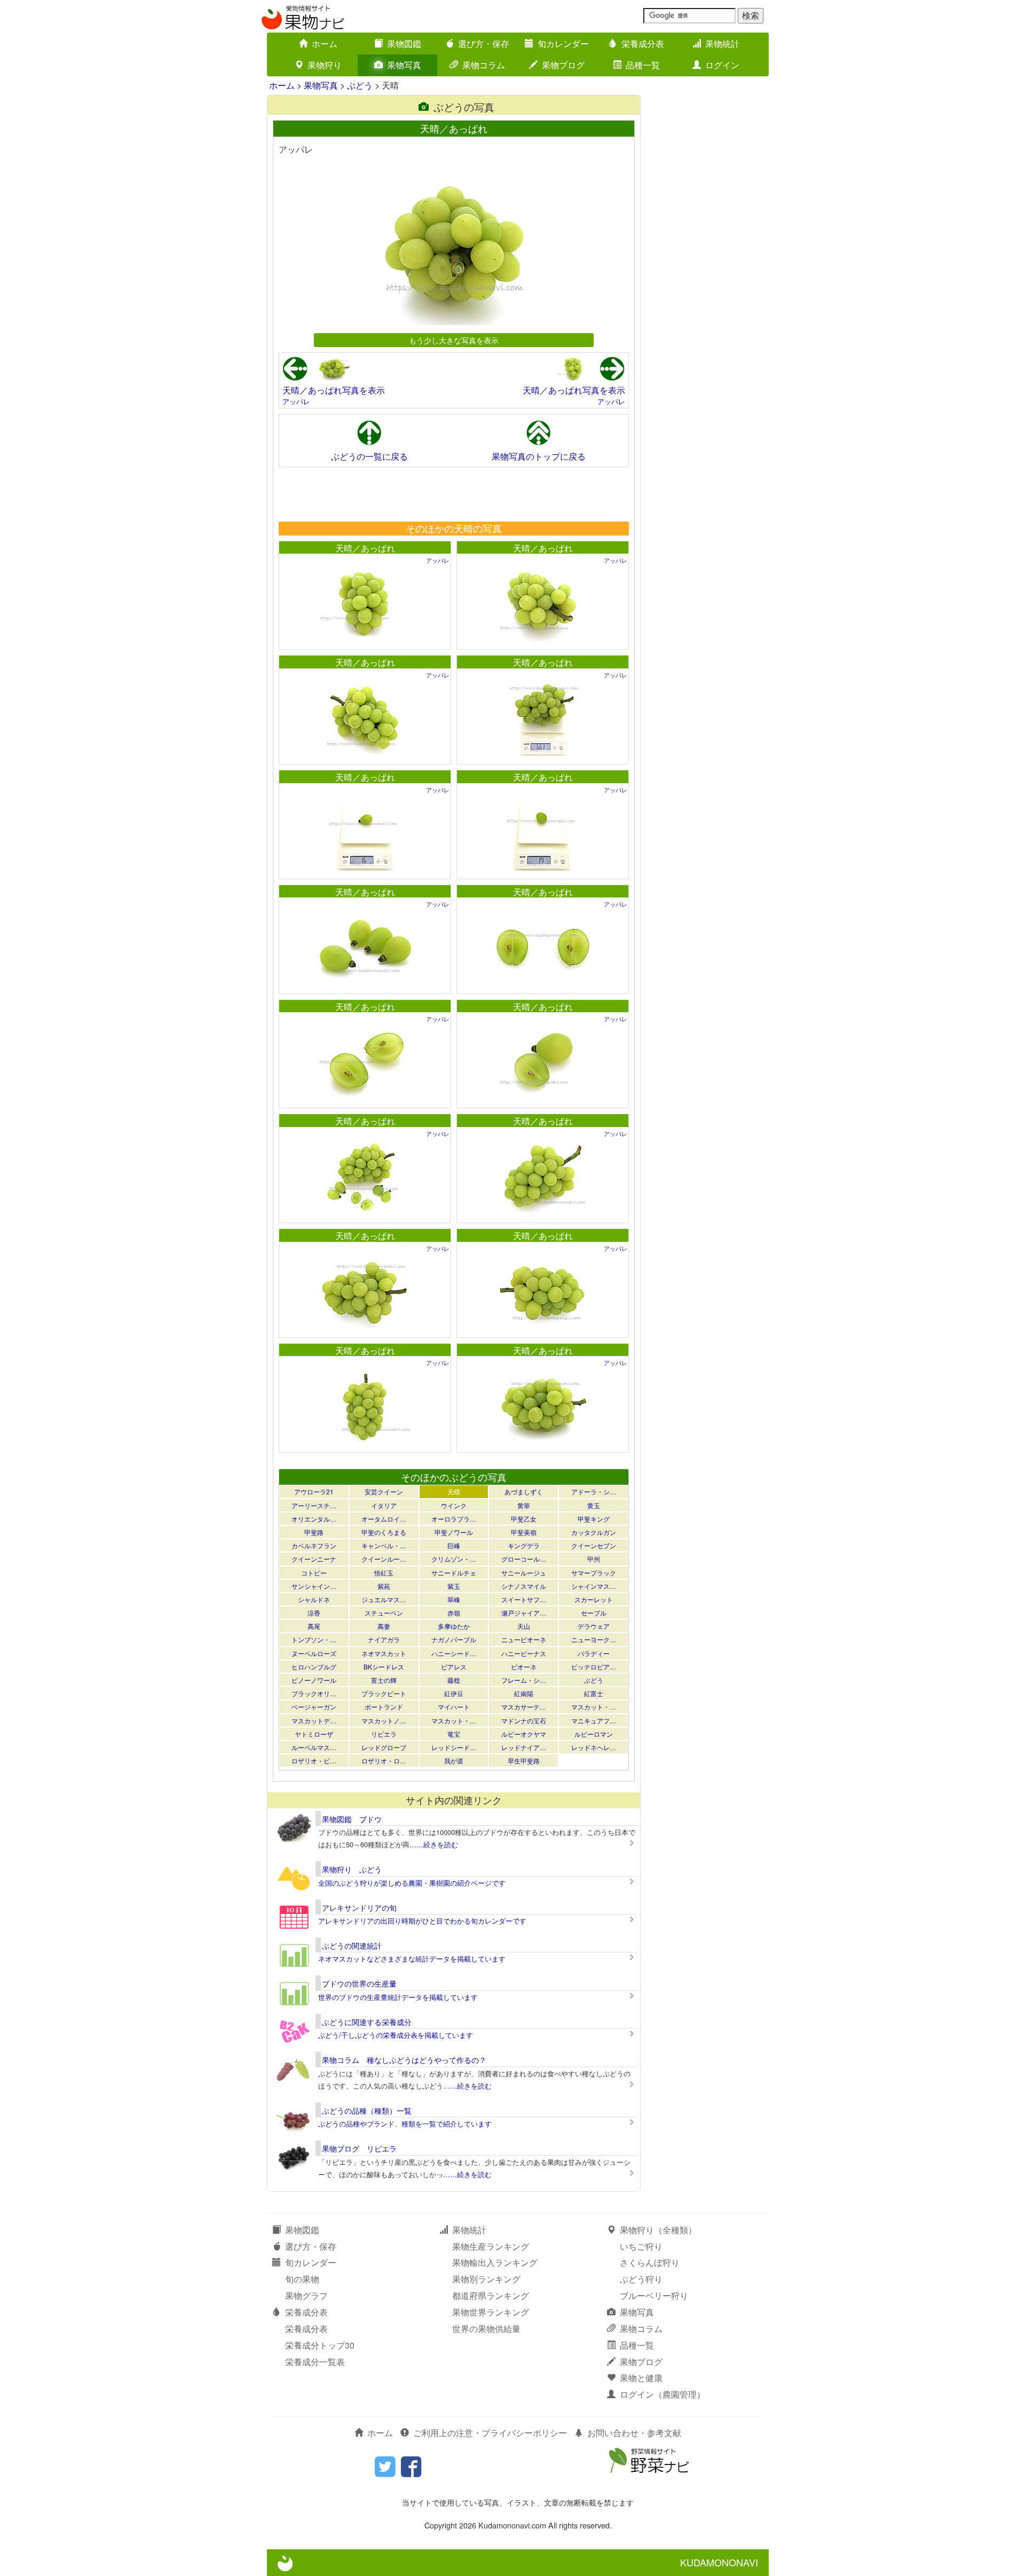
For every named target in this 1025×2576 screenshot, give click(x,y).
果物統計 (722, 44)
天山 (524, 1626)
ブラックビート (384, 1693)
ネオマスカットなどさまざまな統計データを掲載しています (412, 1959)
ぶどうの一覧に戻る (369, 456)
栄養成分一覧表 (315, 2362)
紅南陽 (524, 1693)
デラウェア (594, 1626)
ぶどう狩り (641, 2279)
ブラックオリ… (314, 1693)
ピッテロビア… (594, 1667)
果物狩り (325, 65)
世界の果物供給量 (486, 2329)
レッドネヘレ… (594, 1747)
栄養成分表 (643, 44)
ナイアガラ (384, 1639)
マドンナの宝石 (524, 1720)
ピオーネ (524, 1667)
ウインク (454, 1505)
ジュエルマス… (384, 1599)
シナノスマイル (524, 1586)
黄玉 (594, 1505)
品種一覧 (643, 65)
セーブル (594, 1613)
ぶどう (360, 85)
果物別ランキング (486, 2279)
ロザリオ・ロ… (384, 1760)
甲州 (594, 1559)
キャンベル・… (384, 1545)
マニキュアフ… (594, 1720)
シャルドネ (314, 1599)
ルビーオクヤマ (524, 1734)
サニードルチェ (454, 1573)
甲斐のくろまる (384, 1532)
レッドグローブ (384, 1747)
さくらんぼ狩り (650, 2262)
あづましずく (524, 1491)
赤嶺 (454, 1613)
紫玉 (454, 1586)
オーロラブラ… (454, 1519)
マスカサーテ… (524, 1707)
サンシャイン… (314, 1586)
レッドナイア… (524, 1747)
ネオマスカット (384, 1653)
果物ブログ (563, 65)
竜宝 (454, 1734)
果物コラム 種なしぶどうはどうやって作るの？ (404, 2060)
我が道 (454, 1760)
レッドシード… (454, 1747)
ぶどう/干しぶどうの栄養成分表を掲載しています (396, 2035)
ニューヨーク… (594, 1639)
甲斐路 (314, 1532)
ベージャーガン (314, 1707)
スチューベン (384, 1613)
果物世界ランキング (491, 2312)
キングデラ (524, 1545)
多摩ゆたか (454, 1626)
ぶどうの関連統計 (352, 1945)
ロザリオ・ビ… (314, 1760)
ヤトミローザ (314, 1734)
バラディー (594, 1653)
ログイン (722, 65)
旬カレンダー (563, 44)
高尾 (314, 1626)
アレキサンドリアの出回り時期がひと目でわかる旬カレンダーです (422, 1921)
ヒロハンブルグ (314, 1667)
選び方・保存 (484, 44)
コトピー (314, 1573)
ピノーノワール (314, 1680)
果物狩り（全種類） (658, 2230)
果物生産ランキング (491, 2246)
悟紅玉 (384, 1573)
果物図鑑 (404, 44)
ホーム (325, 44)
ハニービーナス (524, 1653)
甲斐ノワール (454, 1532)
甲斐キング (594, 1519)
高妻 (384, 1626)
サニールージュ (524, 1573)
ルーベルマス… (314, 1747)
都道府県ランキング (491, 2295)
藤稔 (454, 1680)
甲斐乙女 (524, 1519)
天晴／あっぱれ (365, 548)
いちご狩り (641, 2246)
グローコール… (524, 1559)
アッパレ (296, 401)
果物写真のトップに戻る (539, 456)
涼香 (314, 1613)
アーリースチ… (314, 1505)
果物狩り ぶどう (352, 1869)
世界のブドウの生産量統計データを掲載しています (398, 1997)
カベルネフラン (314, 1545)
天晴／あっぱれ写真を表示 (334, 390)
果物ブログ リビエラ (359, 2148)
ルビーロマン (594, 1734)
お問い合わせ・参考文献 (634, 2433)
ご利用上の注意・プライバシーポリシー (490, 2433)
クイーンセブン (594, 1545)
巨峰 (454, 1545)
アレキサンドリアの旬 (359, 1908)
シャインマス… (594, 1586)
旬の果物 (302, 2279)
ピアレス (454, 1667)
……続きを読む (434, 1844)
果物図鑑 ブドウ (352, 1819)
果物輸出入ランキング (495, 2262)
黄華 (524, 1505)
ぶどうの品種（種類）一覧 (367, 2110)
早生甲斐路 (524, 1760)
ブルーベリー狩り (654, 2295)
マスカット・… (594, 1707)
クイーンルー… (384, 1559)
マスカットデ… (314, 1720)
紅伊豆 (454, 1693)
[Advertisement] (453, 494)
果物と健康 (641, 2378)
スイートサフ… (524, 1599)
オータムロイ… (384, 1519)
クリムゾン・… (454, 1559)
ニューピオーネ (524, 1639)
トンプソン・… (314, 1639)
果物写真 (404, 65)
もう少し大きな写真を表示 (454, 340)
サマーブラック (594, 1573)
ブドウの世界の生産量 (359, 1983)
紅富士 (594, 1693)
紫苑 (384, 1586)
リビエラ (384, 1734)
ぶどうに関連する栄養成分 (367, 2022)
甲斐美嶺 (524, 1532)
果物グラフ (306, 2295)
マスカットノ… (384, 1720)
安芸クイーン (384, 1491)
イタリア (384, 1505)
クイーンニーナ (314, 1559)
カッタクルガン (594, 1532)
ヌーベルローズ (314, 1653)
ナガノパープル (454, 1639)
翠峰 (454, 1599)
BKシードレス (384, 1667)
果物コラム (484, 65)
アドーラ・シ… (594, 1491)
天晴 (454, 1491)
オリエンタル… (314, 1519)
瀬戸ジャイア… (524, 1613)
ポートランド (384, 1707)
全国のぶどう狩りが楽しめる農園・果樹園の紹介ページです (412, 1883)
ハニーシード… (454, 1653)
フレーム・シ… (524, 1680)
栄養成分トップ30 (320, 2345)
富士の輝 (384, 1680)
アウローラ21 (314, 1491)
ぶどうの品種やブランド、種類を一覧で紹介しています (405, 2124)
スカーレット (594, 1599)
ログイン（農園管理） (663, 2394)
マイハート (454, 1707)
